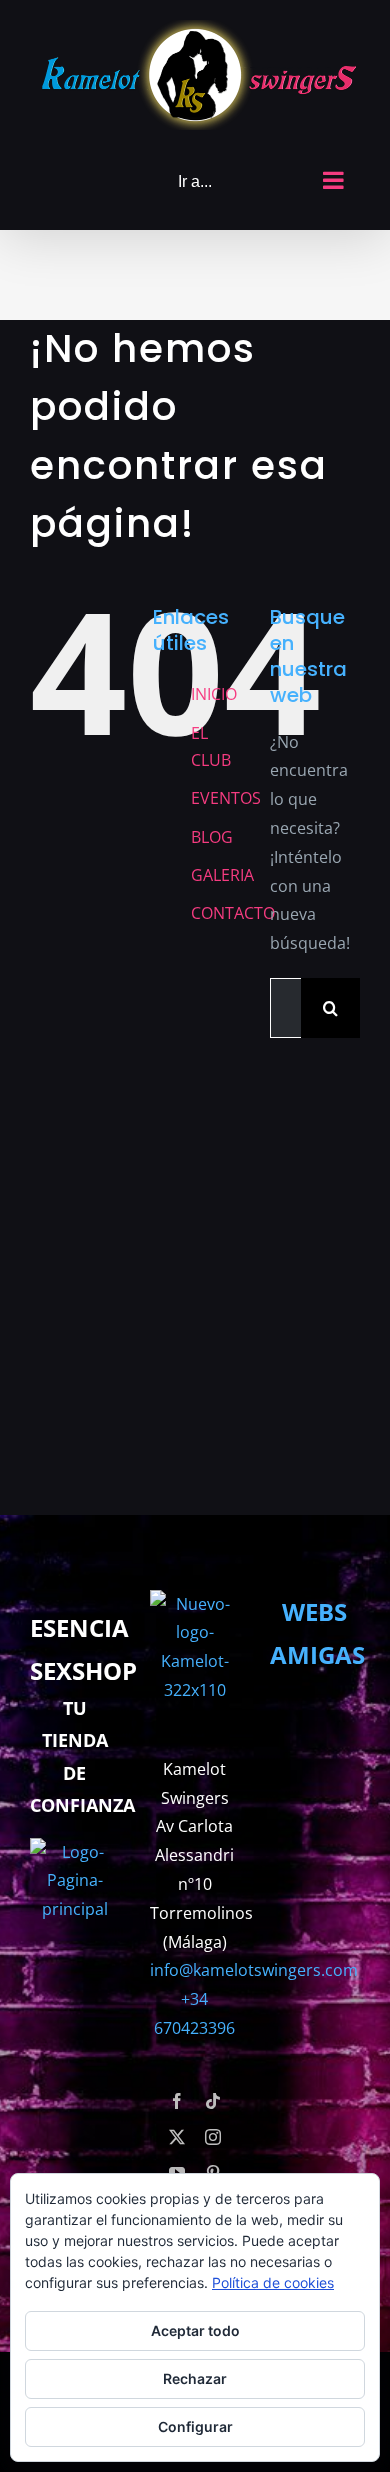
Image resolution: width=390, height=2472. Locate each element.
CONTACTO (233, 908)
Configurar (195, 2426)
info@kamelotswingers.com (254, 1970)
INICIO (214, 688)
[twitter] (177, 2137)
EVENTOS (226, 792)
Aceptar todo (195, 2330)
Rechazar (195, 2378)
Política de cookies (273, 2282)
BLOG (212, 831)
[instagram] (213, 2137)
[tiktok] (213, 2101)
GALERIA (222, 869)
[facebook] (177, 2101)
